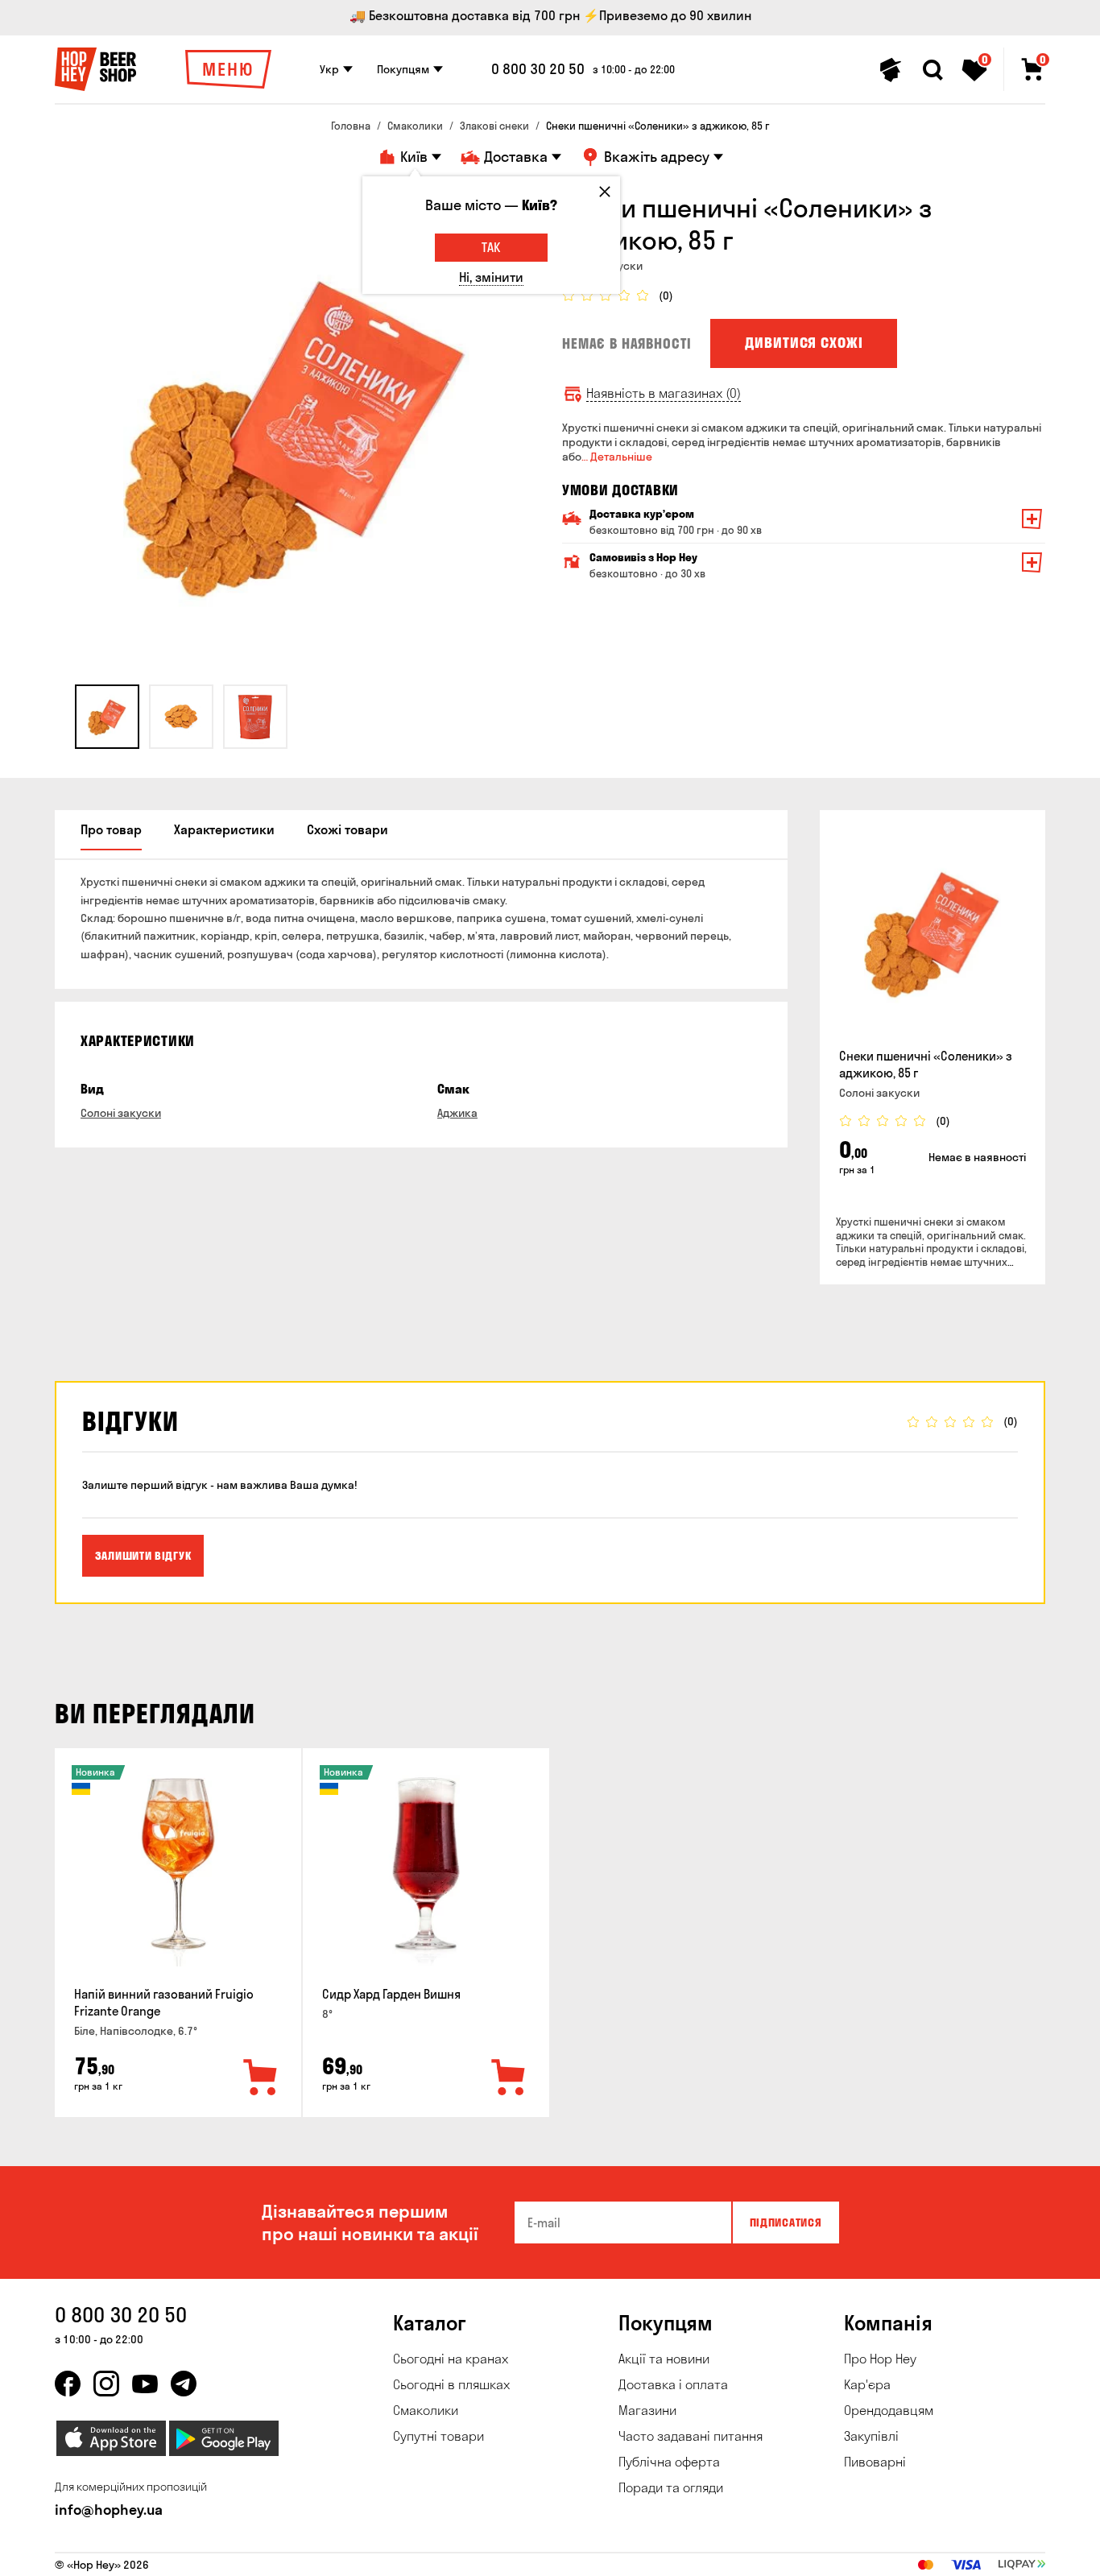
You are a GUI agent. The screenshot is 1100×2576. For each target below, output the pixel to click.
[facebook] (68, 2384)
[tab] (107, 717)
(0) (666, 296)
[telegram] (184, 2384)
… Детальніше (617, 457)
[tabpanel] (296, 433)
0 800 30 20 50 (538, 69)
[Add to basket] (261, 2078)
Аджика (457, 1113)
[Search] (933, 70)
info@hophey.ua (109, 2510)
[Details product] (933, 932)
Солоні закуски (121, 1113)
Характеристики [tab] (224, 829)
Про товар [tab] (111, 829)
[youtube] (145, 2384)
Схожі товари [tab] (347, 829)
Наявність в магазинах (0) (664, 393)
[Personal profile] (891, 70)
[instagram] (106, 2384)
